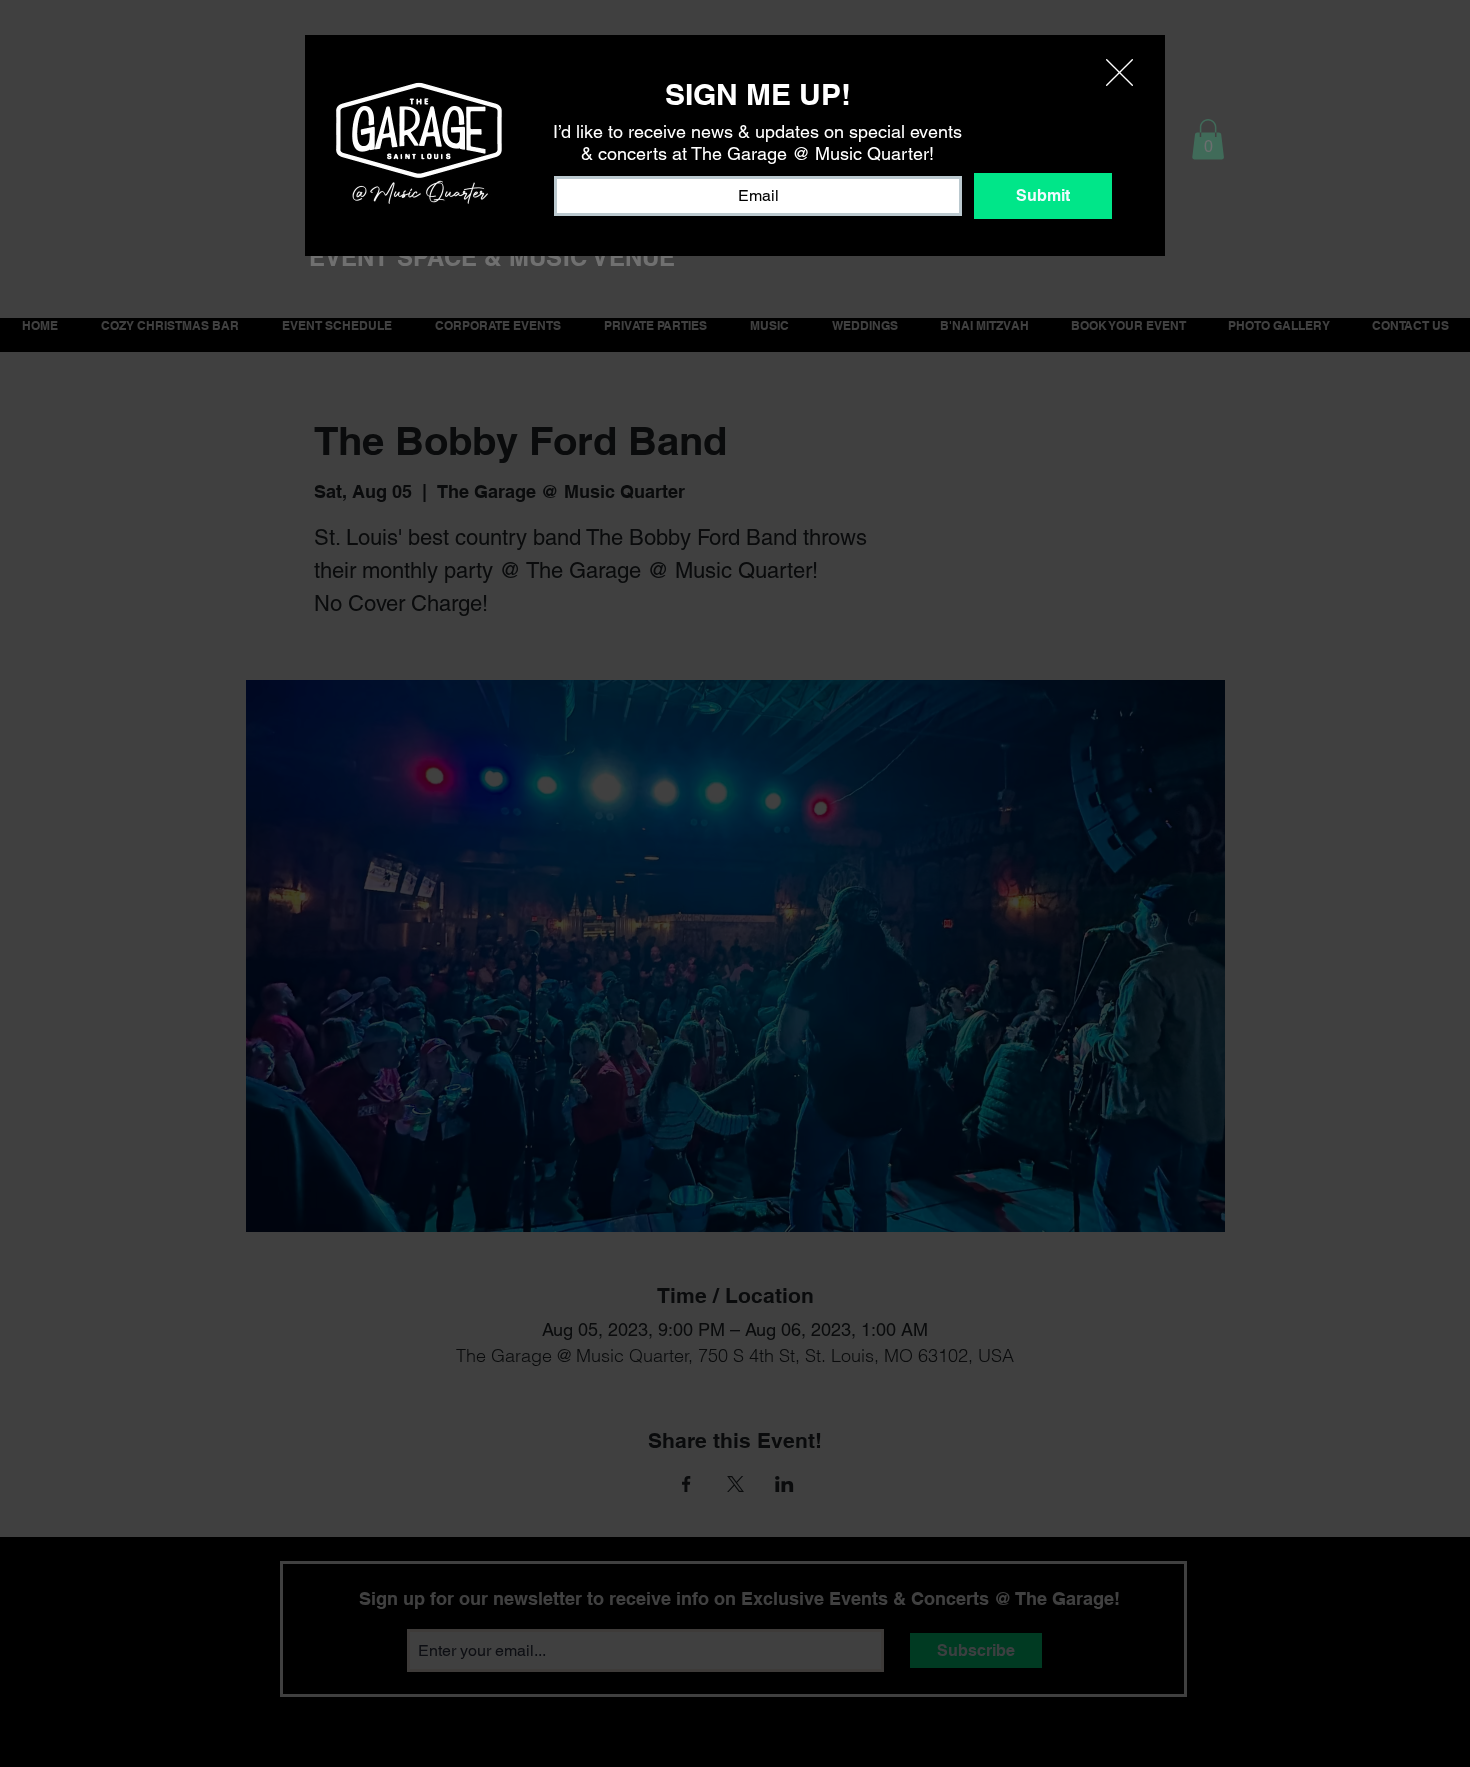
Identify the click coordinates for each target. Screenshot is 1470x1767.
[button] (1119, 72)
